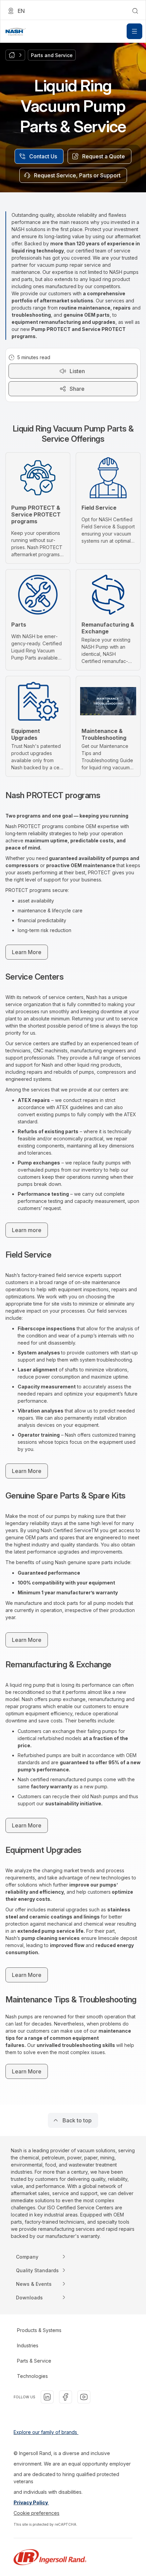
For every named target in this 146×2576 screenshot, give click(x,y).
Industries (28, 2345)
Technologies (32, 2376)
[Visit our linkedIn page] (47, 2397)
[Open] (134, 31)
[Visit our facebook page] (66, 2397)
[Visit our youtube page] (84, 2397)
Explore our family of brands (46, 2432)
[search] (135, 11)
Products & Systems (39, 2330)
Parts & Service (34, 2361)
